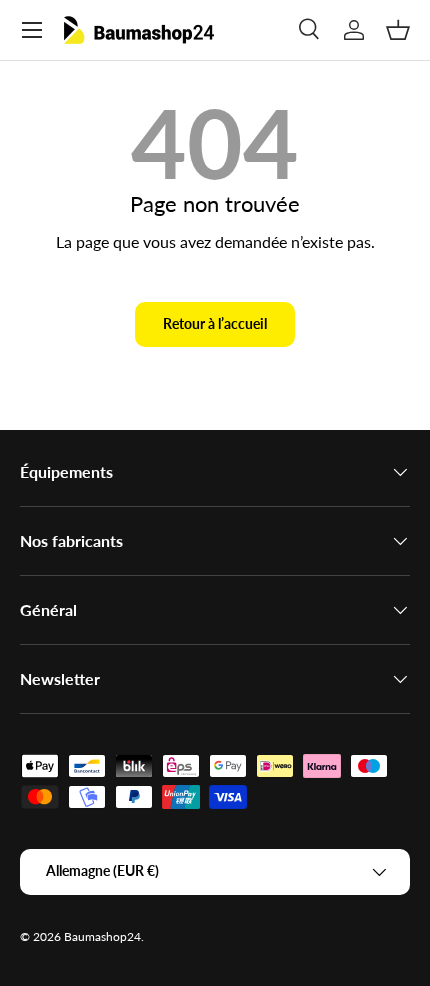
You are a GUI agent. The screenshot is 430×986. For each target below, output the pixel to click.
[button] (398, 30)
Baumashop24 (102, 936)
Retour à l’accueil (215, 323)
